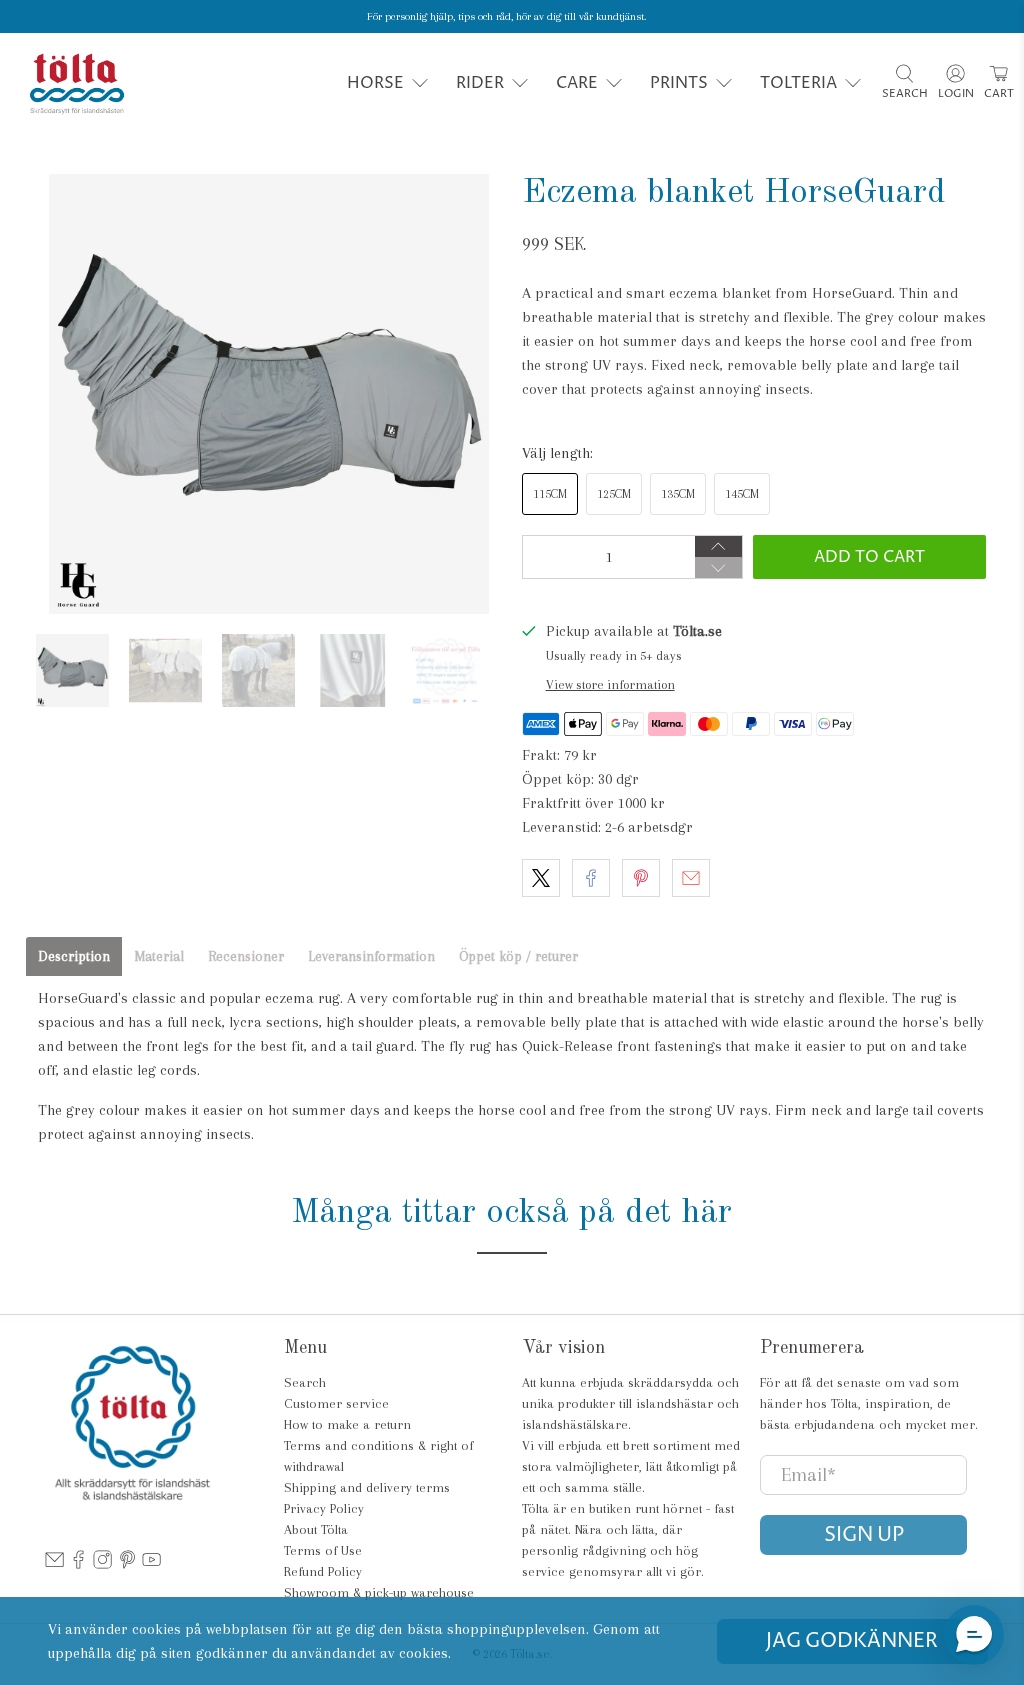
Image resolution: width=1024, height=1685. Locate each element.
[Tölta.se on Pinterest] (127, 1564)
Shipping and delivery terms (367, 1487)
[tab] (74, 956)
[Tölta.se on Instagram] (102, 1564)
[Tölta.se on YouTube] (151, 1564)
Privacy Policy (324, 1508)
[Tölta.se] (77, 83)
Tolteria (798, 83)
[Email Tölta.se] (54, 1564)
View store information (610, 684)
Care (577, 83)
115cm (550, 494)
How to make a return (347, 1424)
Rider (480, 83)
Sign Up (864, 1535)
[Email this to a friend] (691, 878)
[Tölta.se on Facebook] (78, 1564)
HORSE (375, 83)
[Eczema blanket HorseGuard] (269, 394)
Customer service (336, 1403)
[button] (974, 1635)
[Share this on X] (541, 878)
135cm (678, 494)
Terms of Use (323, 1550)
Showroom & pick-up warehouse (379, 1592)
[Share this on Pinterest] (641, 878)
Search (305, 1382)
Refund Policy (323, 1571)
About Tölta (316, 1529)
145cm (742, 494)
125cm (614, 494)
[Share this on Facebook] (591, 878)
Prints (679, 83)
